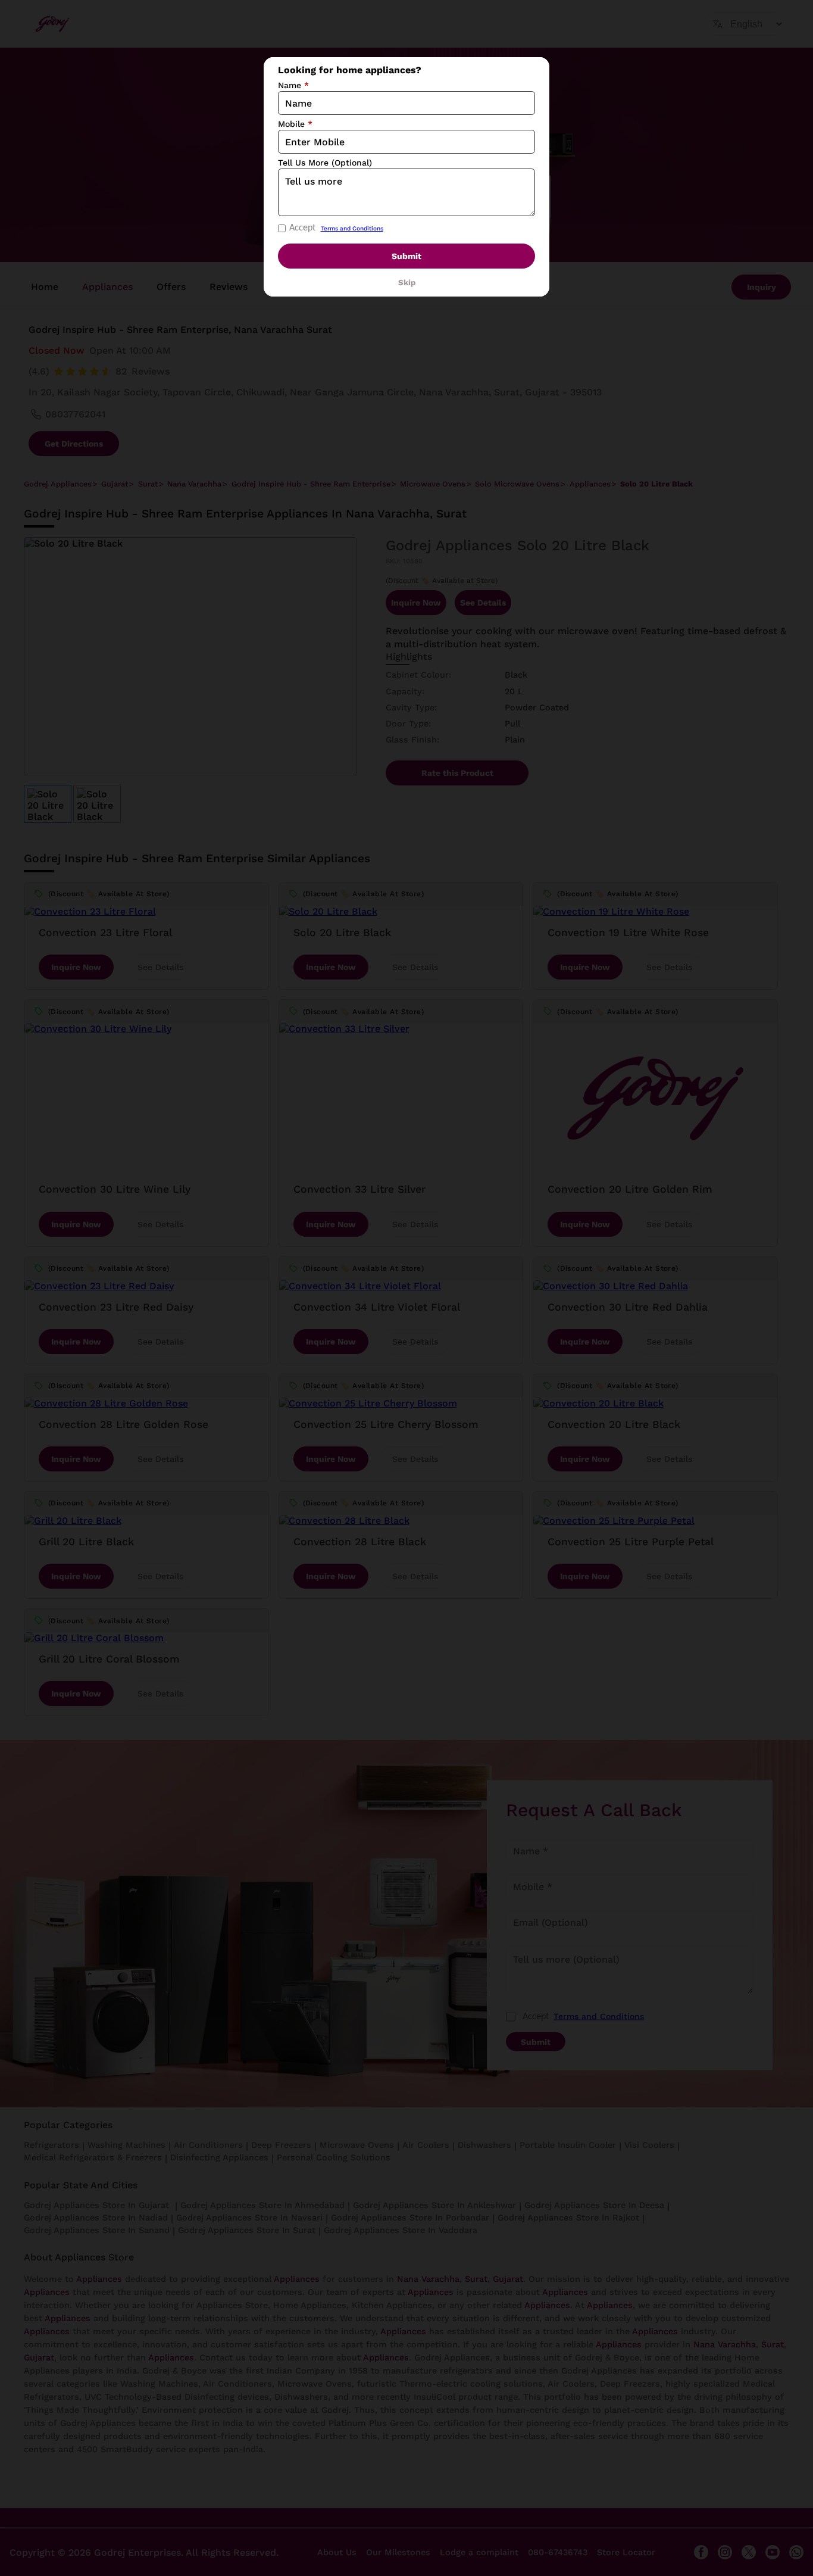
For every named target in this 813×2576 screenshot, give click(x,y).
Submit (406, 256)
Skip (407, 283)
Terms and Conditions (352, 228)
